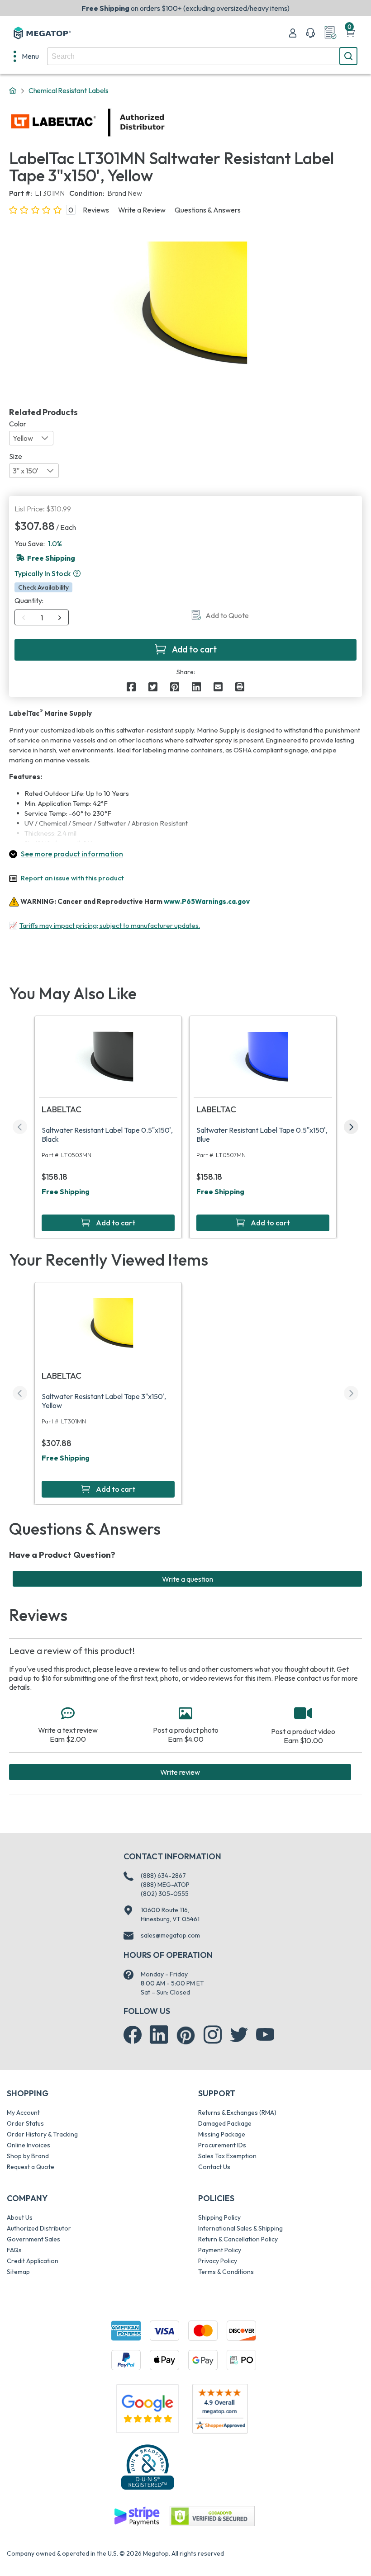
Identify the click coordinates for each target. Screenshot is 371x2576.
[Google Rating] (147, 2408)
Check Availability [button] (43, 587)
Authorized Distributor (39, 2228)
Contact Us (214, 2167)
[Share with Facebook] (131, 687)
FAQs (14, 2250)
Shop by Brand (28, 2156)
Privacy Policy (218, 2261)
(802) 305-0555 (165, 1894)
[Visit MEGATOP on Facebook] (133, 2035)
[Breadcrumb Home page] (13, 91)
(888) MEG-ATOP (165, 1885)
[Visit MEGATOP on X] (239, 2035)
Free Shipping (66, 1191)
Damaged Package (225, 2123)
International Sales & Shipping (240, 2228)
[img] (165, 123)
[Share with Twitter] (153, 687)
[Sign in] (293, 33)
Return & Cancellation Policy (238, 2239)
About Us (20, 2217)
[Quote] (330, 33)
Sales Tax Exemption (227, 2156)
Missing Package (222, 2134)
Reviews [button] (96, 210)
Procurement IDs (222, 2145)
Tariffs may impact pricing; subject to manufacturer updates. (110, 925)
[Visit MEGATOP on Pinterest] (186, 2035)
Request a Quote (31, 2167)
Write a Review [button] (142, 210)
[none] (26, 56)
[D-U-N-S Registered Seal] (147, 2467)
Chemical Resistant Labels (69, 90)
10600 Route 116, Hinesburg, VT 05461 (170, 1914)
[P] (240, 687)
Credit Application (33, 2261)
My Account (23, 2113)
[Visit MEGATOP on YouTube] (265, 2035)
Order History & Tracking (42, 2134)
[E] (218, 687)
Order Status (25, 2123)
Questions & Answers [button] (208, 210)
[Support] (310, 33)
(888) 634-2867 (163, 1876)
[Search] (348, 56)
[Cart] (350, 33)
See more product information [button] (72, 854)
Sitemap (18, 2272)
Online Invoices (29, 2145)
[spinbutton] (42, 618)
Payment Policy (220, 2250)
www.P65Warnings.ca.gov (207, 901)
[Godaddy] (137, 2515)
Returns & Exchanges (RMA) (237, 2113)
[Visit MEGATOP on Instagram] (213, 2035)
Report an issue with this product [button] (72, 878)
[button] (77, 573)
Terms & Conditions (226, 2272)
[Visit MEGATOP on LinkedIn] (159, 2035)
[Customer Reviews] (220, 2409)
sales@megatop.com (170, 1935)
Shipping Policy (219, 2217)
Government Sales (33, 2239)
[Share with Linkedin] (196, 687)
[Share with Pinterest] (175, 687)
